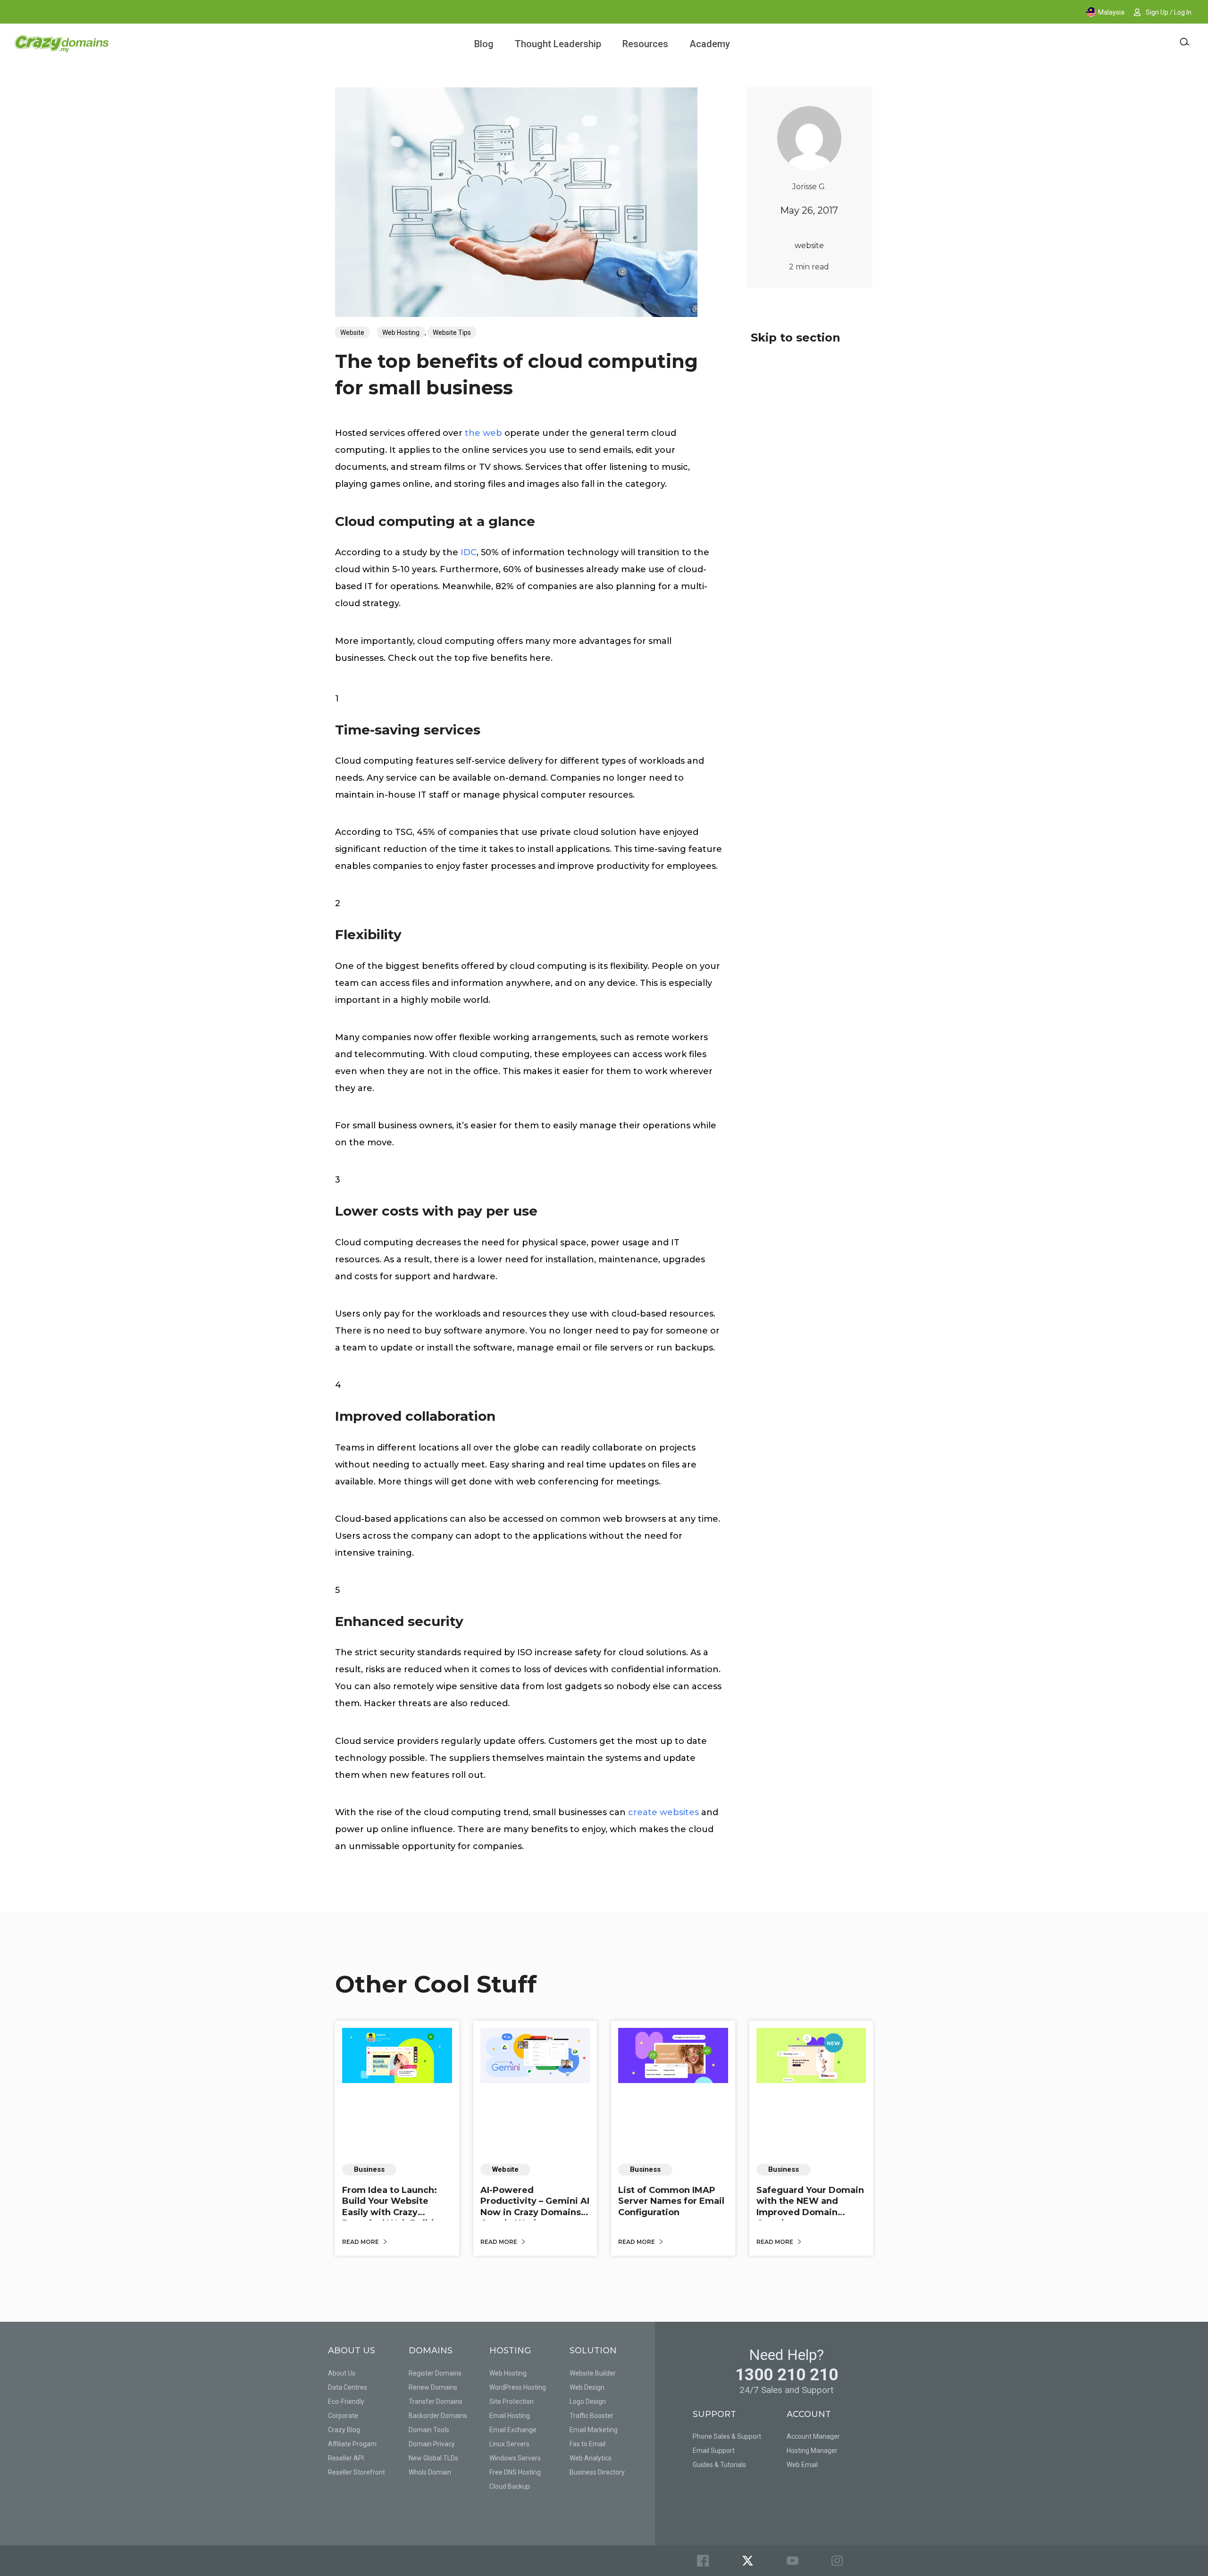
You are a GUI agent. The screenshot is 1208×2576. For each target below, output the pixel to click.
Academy (710, 44)
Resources (645, 44)
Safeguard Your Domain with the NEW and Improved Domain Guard (810, 2207)
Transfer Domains (436, 2401)
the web (483, 433)
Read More (361, 2242)
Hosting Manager (812, 2451)
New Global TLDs (433, 2458)
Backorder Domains (438, 2416)
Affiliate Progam (352, 2444)
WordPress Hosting (518, 2387)
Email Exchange (513, 2430)
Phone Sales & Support (727, 2436)
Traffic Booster (591, 2416)
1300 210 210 (787, 2375)
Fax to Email (587, 2444)
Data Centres (348, 2387)
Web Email (802, 2465)
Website (352, 333)
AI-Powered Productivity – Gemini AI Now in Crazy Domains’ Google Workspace (535, 2207)
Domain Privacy (432, 2444)
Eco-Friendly (346, 2401)
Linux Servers (509, 2444)
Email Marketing (594, 2430)
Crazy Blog (344, 2430)
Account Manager (813, 2436)
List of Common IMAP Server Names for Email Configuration (671, 2201)
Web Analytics (591, 2458)
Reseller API (346, 2458)
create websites (663, 1812)
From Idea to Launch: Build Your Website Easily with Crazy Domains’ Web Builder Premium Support (393, 2212)
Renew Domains (433, 2387)
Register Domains (435, 2373)
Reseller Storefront (357, 2472)
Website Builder (593, 2373)
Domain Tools (429, 2430)
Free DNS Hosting (515, 2472)
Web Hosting (401, 333)
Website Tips (452, 333)
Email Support (714, 2451)
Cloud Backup (510, 2486)
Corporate (343, 2416)
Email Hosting (510, 2416)
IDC (469, 552)
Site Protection (512, 2401)
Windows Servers (515, 2458)
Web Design (587, 2387)
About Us (342, 2373)
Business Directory (597, 2472)
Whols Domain (430, 2472)
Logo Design (588, 2401)
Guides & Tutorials (719, 2465)
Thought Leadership (558, 44)
